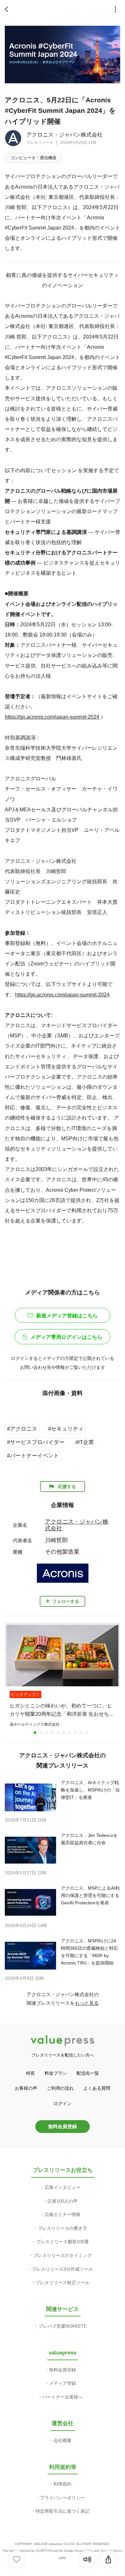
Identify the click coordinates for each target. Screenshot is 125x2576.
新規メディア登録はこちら (67, 1316)
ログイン (63, 2104)
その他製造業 (62, 1552)
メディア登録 (63, 2383)
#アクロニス (22, 1429)
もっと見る (87, 2003)
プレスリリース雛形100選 (63, 2242)
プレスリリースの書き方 (63, 2228)
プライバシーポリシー (63, 2498)
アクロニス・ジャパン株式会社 (64, 135)
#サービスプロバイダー (36, 1442)
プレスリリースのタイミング (63, 2255)
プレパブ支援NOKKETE (63, 2326)
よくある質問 (97, 2088)
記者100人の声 (63, 2201)
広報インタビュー (63, 2187)
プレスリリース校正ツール (63, 2283)
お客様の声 (26, 2088)
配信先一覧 (88, 2073)
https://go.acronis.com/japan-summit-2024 (52, 717)
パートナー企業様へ (63, 2397)
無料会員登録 (63, 2126)
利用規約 (63, 2484)
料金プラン (56, 2073)
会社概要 (63, 2440)
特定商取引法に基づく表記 (63, 2511)
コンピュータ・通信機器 (33, 158)
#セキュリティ (66, 1429)
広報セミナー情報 (63, 2214)
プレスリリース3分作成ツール (63, 2269)
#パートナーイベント (33, 1456)
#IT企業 (85, 1442)
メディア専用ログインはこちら (66, 1337)
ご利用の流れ (60, 2088)
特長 (30, 2073)
